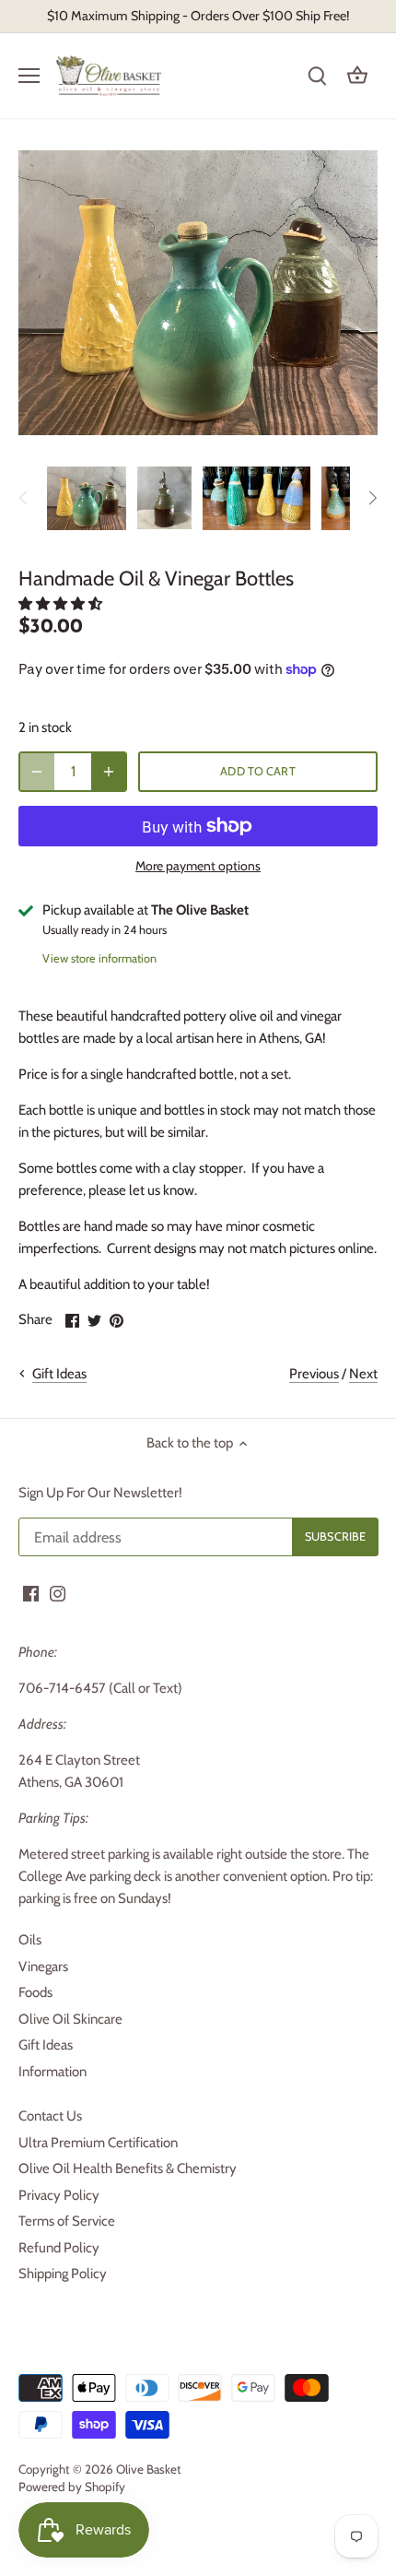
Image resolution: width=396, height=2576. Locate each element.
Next (363, 1374)
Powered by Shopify (72, 2487)
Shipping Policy (63, 2274)
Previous (314, 1374)
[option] (87, 498)
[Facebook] (31, 1593)
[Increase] (109, 772)
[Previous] (24, 498)
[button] (62, 604)
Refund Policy (59, 2248)
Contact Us (50, 2116)
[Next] (372, 498)
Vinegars (43, 1967)
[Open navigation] (29, 76)
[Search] (317, 76)
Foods (35, 1992)
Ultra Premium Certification (98, 2143)
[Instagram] (58, 1593)
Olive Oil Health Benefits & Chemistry (128, 2168)
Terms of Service (67, 2221)
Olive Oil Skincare (70, 2019)
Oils (30, 1940)
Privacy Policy (59, 2195)
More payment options (198, 866)
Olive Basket (149, 2469)
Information (52, 2072)
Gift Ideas (46, 2045)
